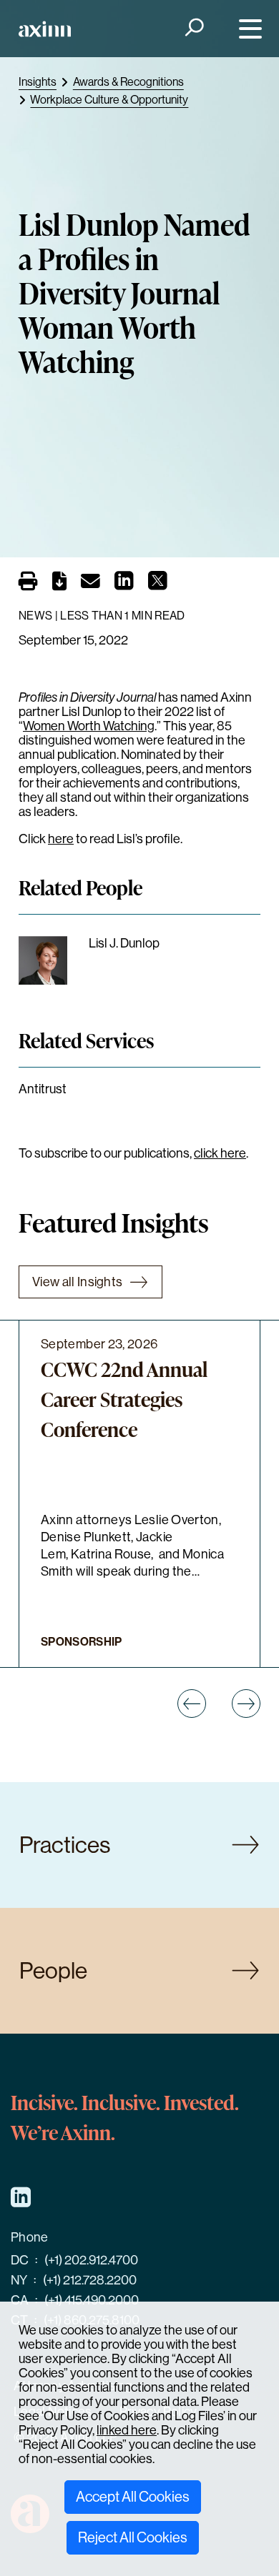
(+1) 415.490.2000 (92, 2300)
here (61, 839)
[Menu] (247, 29)
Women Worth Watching (89, 726)
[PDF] (59, 584)
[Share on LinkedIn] (124, 585)
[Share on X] (158, 585)
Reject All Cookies (133, 2538)
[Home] (45, 29)
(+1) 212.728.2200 (90, 2280)
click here (220, 1153)
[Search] (193, 29)
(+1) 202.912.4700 (91, 2260)
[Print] (28, 581)
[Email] (90, 584)
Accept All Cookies (133, 2497)
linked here (127, 2430)
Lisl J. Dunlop (124, 943)
